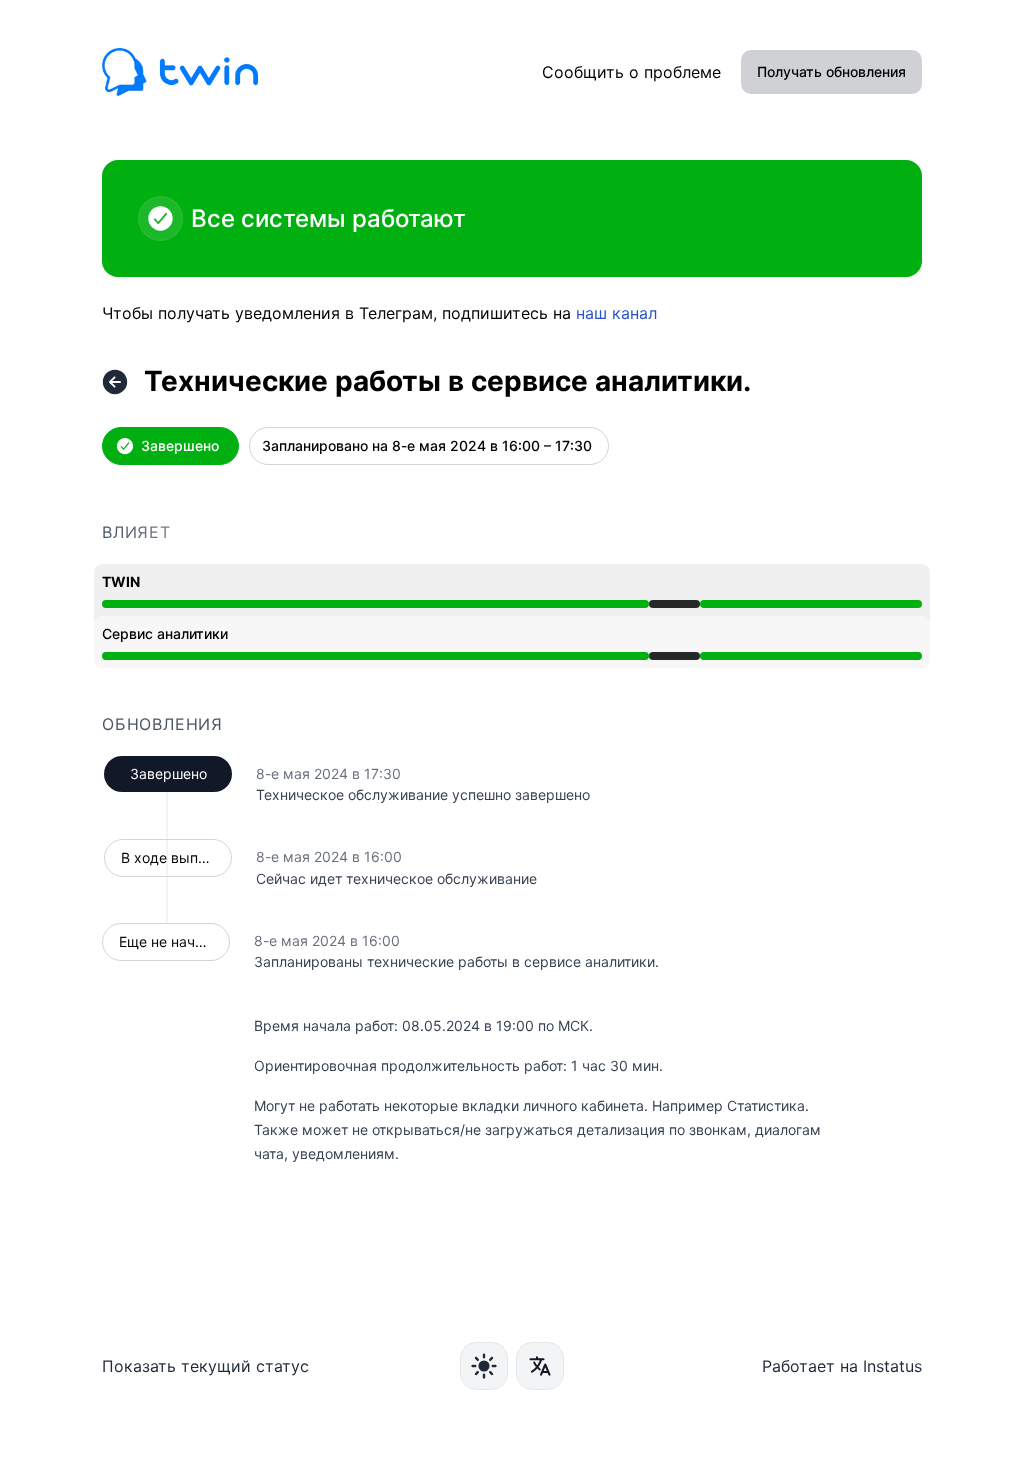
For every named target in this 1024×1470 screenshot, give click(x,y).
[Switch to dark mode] (484, 1366)
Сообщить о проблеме (631, 72)
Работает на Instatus (842, 1366)
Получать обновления (831, 71)
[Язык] (540, 1366)
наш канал (616, 313)
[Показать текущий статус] (115, 382)
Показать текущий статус (205, 1366)
